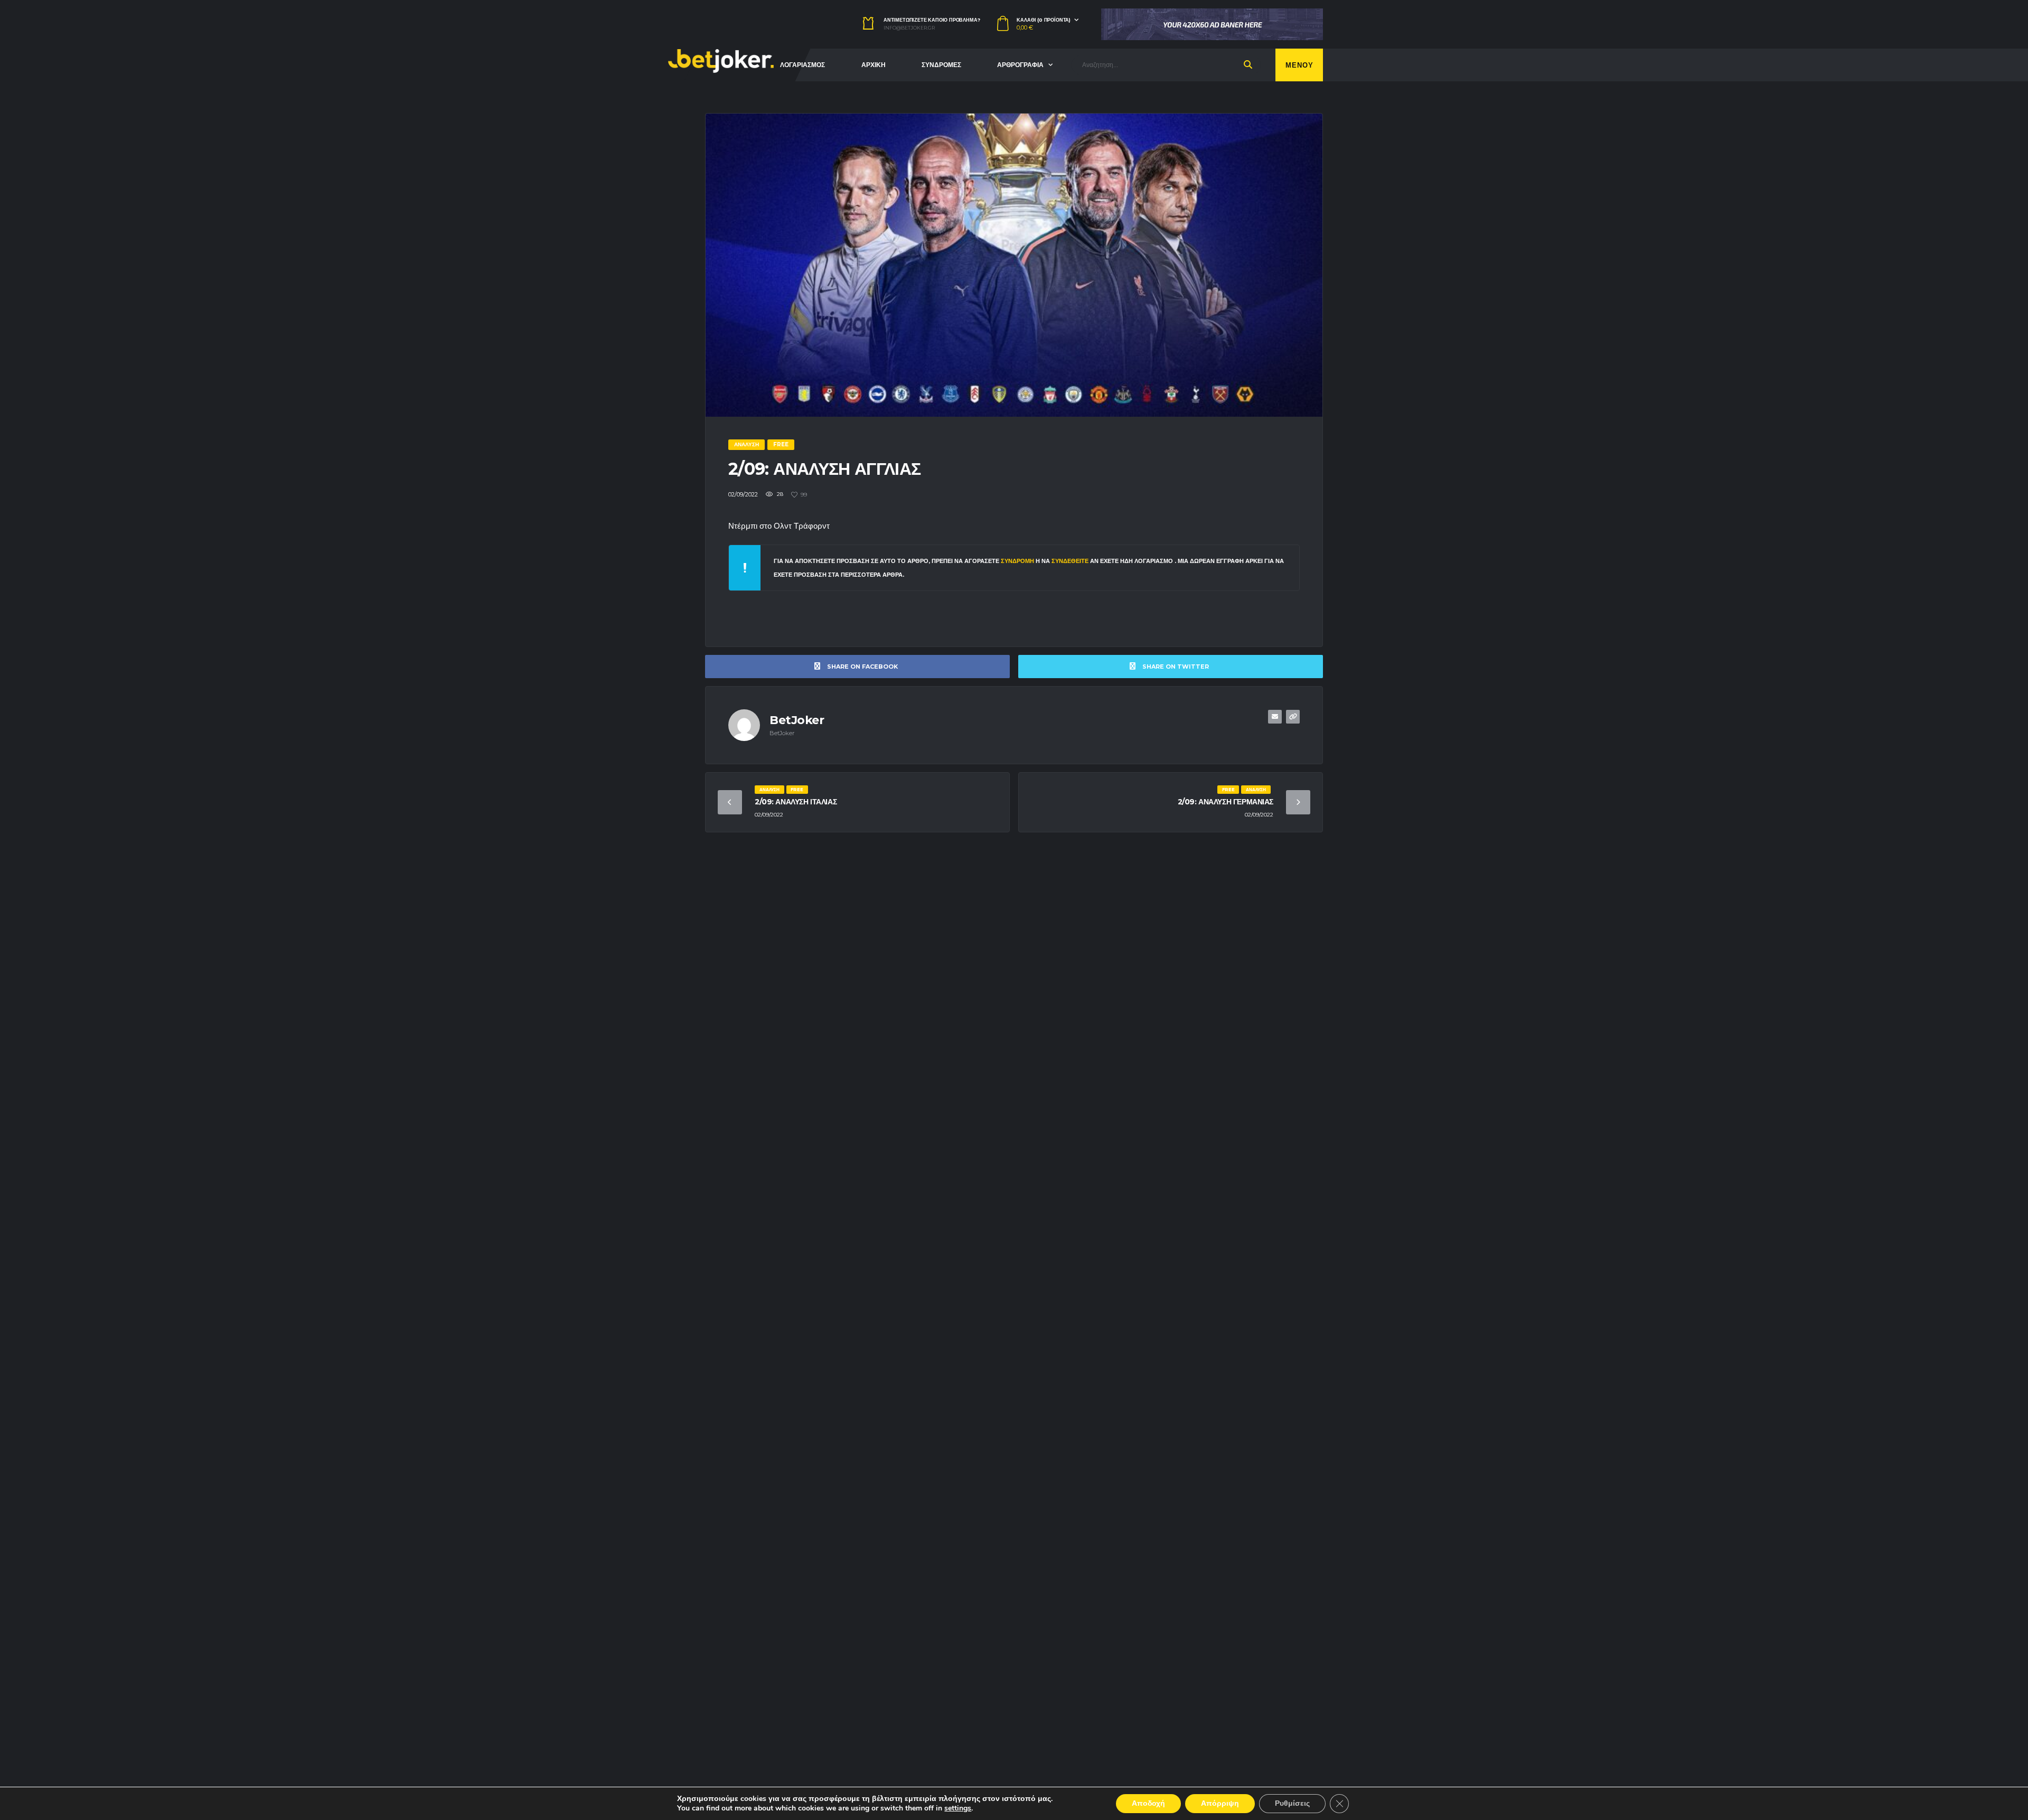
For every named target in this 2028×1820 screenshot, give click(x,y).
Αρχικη (874, 65)
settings (958, 1808)
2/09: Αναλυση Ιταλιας (796, 802)
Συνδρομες (941, 65)
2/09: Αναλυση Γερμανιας (1226, 802)
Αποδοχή (1148, 1803)
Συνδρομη (1017, 561)
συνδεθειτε (1071, 561)
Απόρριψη (1220, 1803)
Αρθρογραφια (1020, 65)
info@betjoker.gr (909, 28)
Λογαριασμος (802, 65)
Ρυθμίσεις (1292, 1803)
